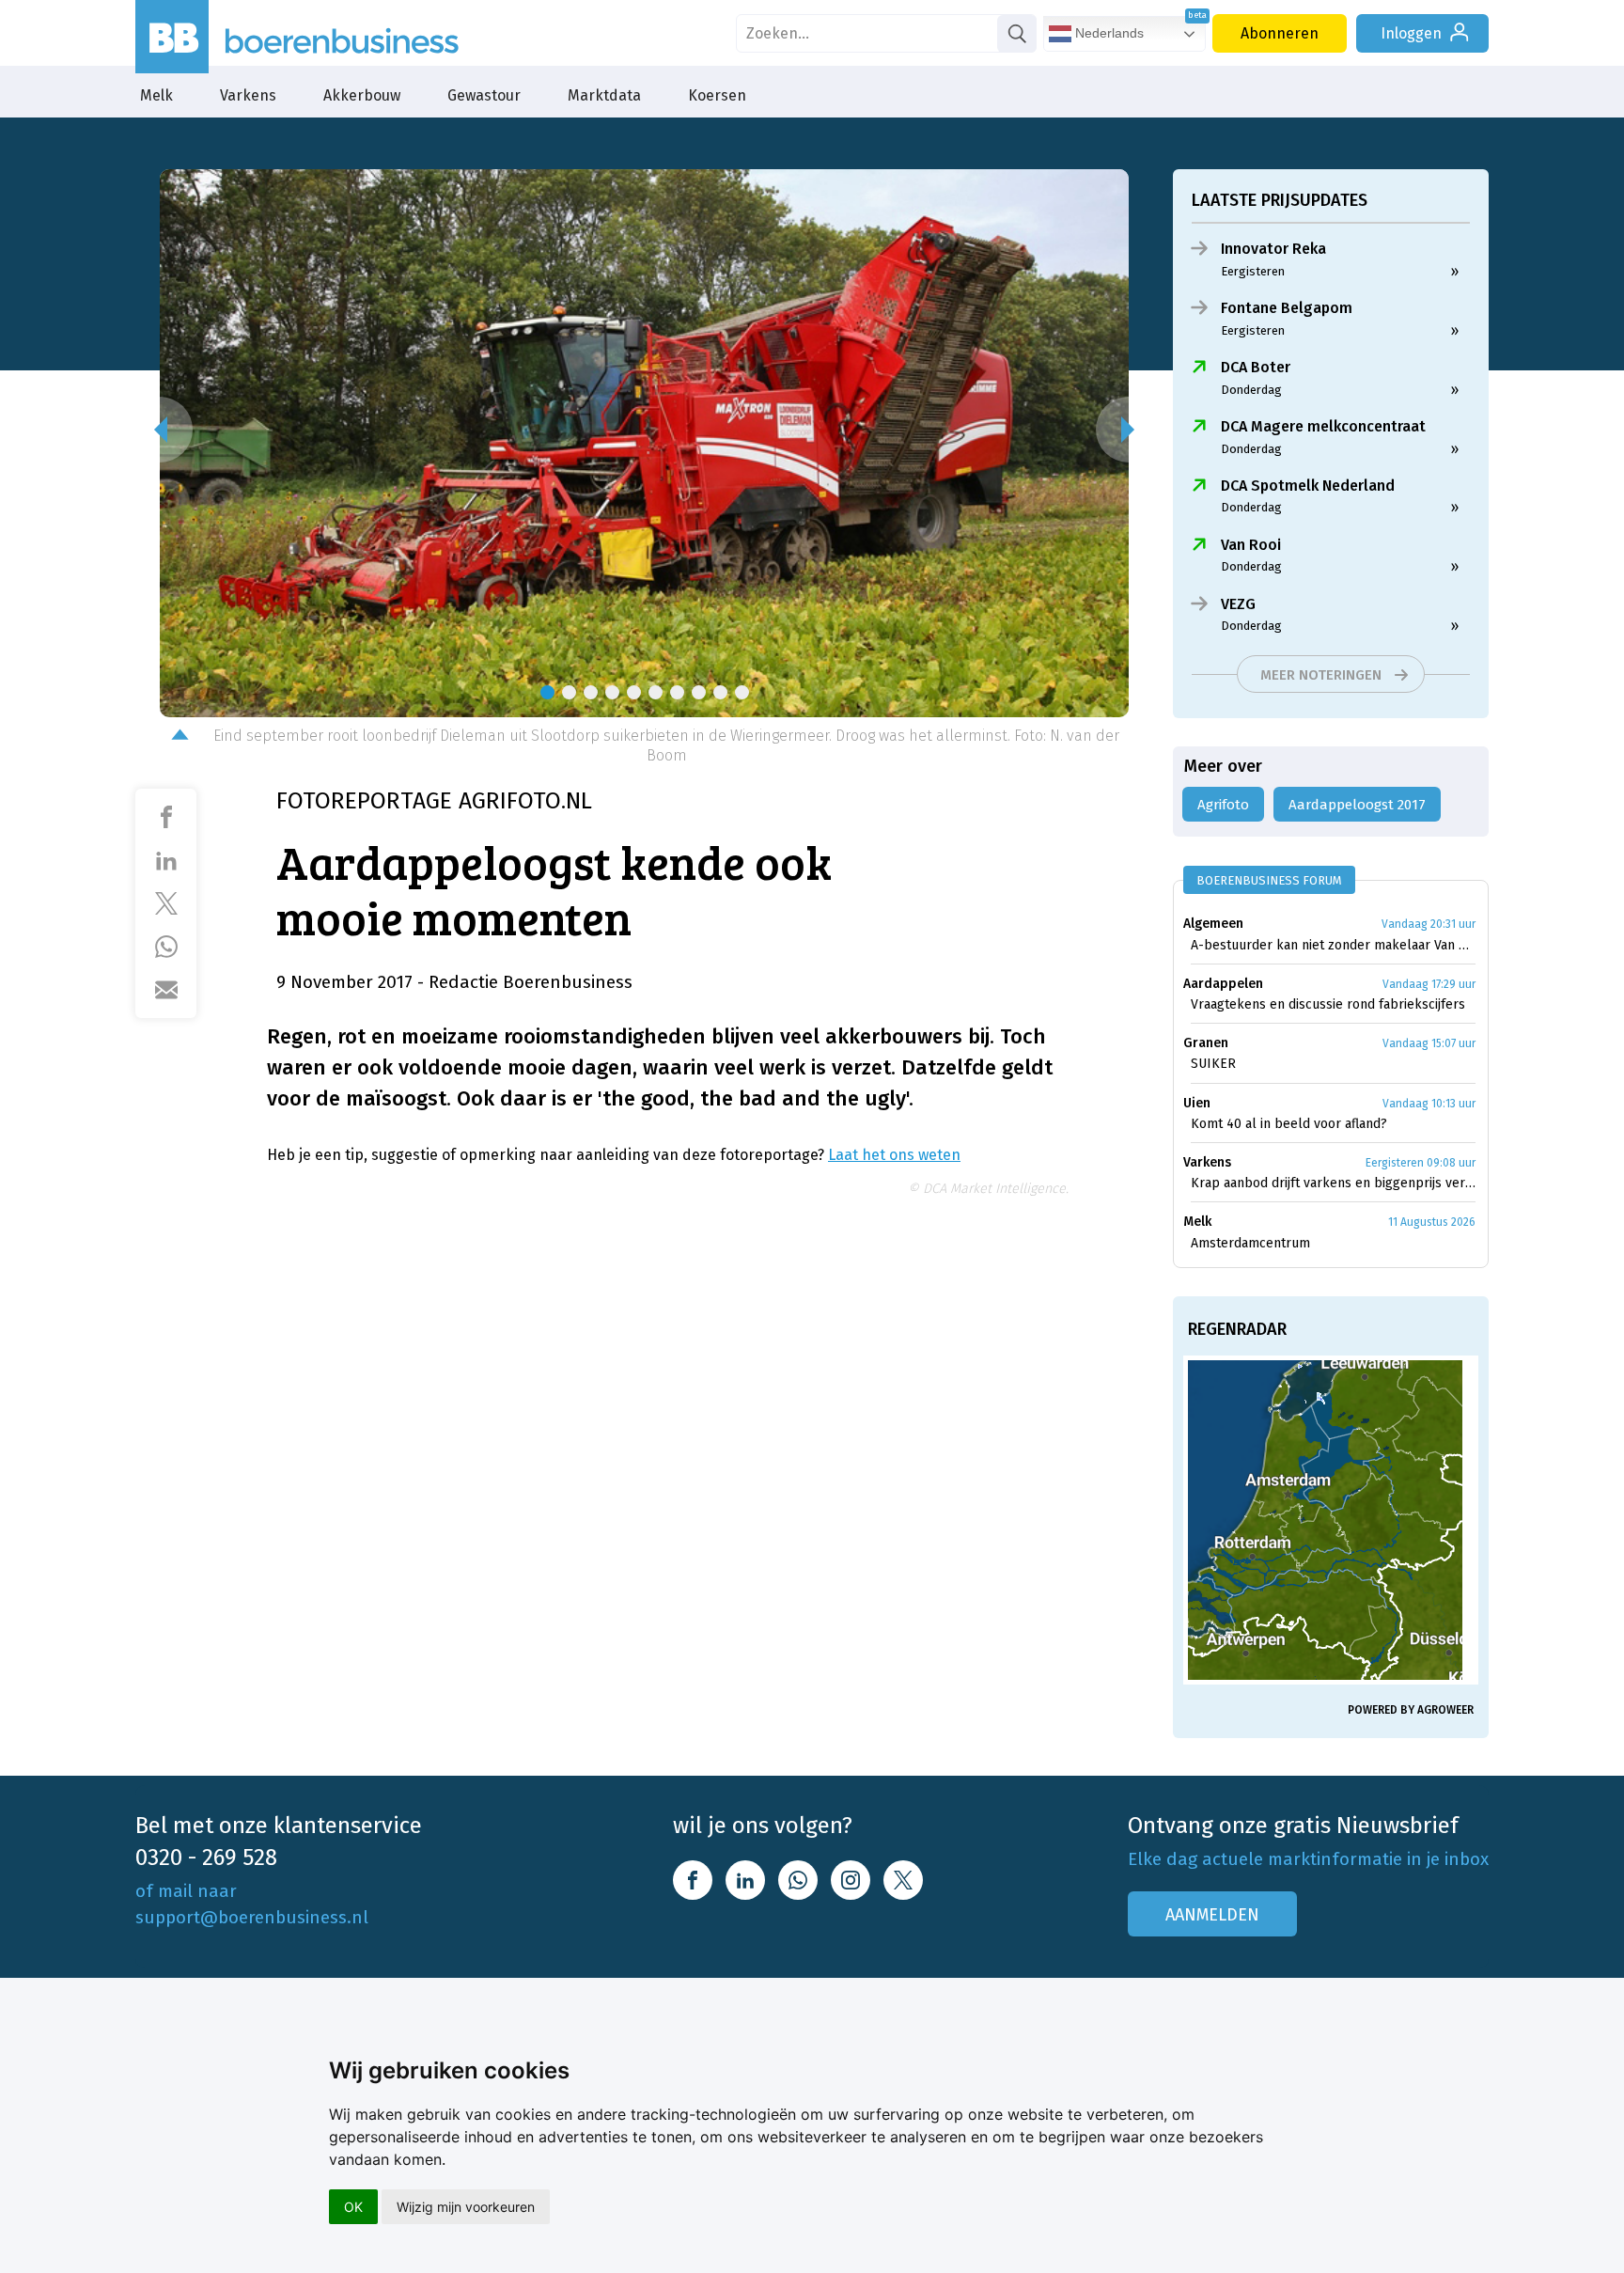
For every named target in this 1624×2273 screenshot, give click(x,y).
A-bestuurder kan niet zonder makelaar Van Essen (1333, 945)
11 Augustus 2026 (1432, 1222)
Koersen (717, 95)
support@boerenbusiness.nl (252, 1917)
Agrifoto (1223, 805)
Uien (1197, 1103)
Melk (156, 95)
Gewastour (484, 95)
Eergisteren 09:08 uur (1421, 1163)
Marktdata (604, 95)
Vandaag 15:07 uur (1429, 1043)
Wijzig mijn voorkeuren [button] (466, 2207)
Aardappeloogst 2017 (1357, 805)
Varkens (248, 95)
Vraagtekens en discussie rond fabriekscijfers (1328, 1004)
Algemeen (1213, 924)
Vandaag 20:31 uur (1429, 924)
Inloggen (1411, 33)
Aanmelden (1212, 1915)
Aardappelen (1223, 984)
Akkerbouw (362, 95)
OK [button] (353, 2207)
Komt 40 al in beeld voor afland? (1289, 1124)
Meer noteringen (1321, 675)
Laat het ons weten (894, 1155)
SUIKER (1213, 1064)
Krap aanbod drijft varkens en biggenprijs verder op (1333, 1183)
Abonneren (1280, 33)
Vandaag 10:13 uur (1429, 1104)
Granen (1206, 1043)
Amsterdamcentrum (1250, 1243)
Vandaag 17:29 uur (1429, 984)
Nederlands (1108, 33)
